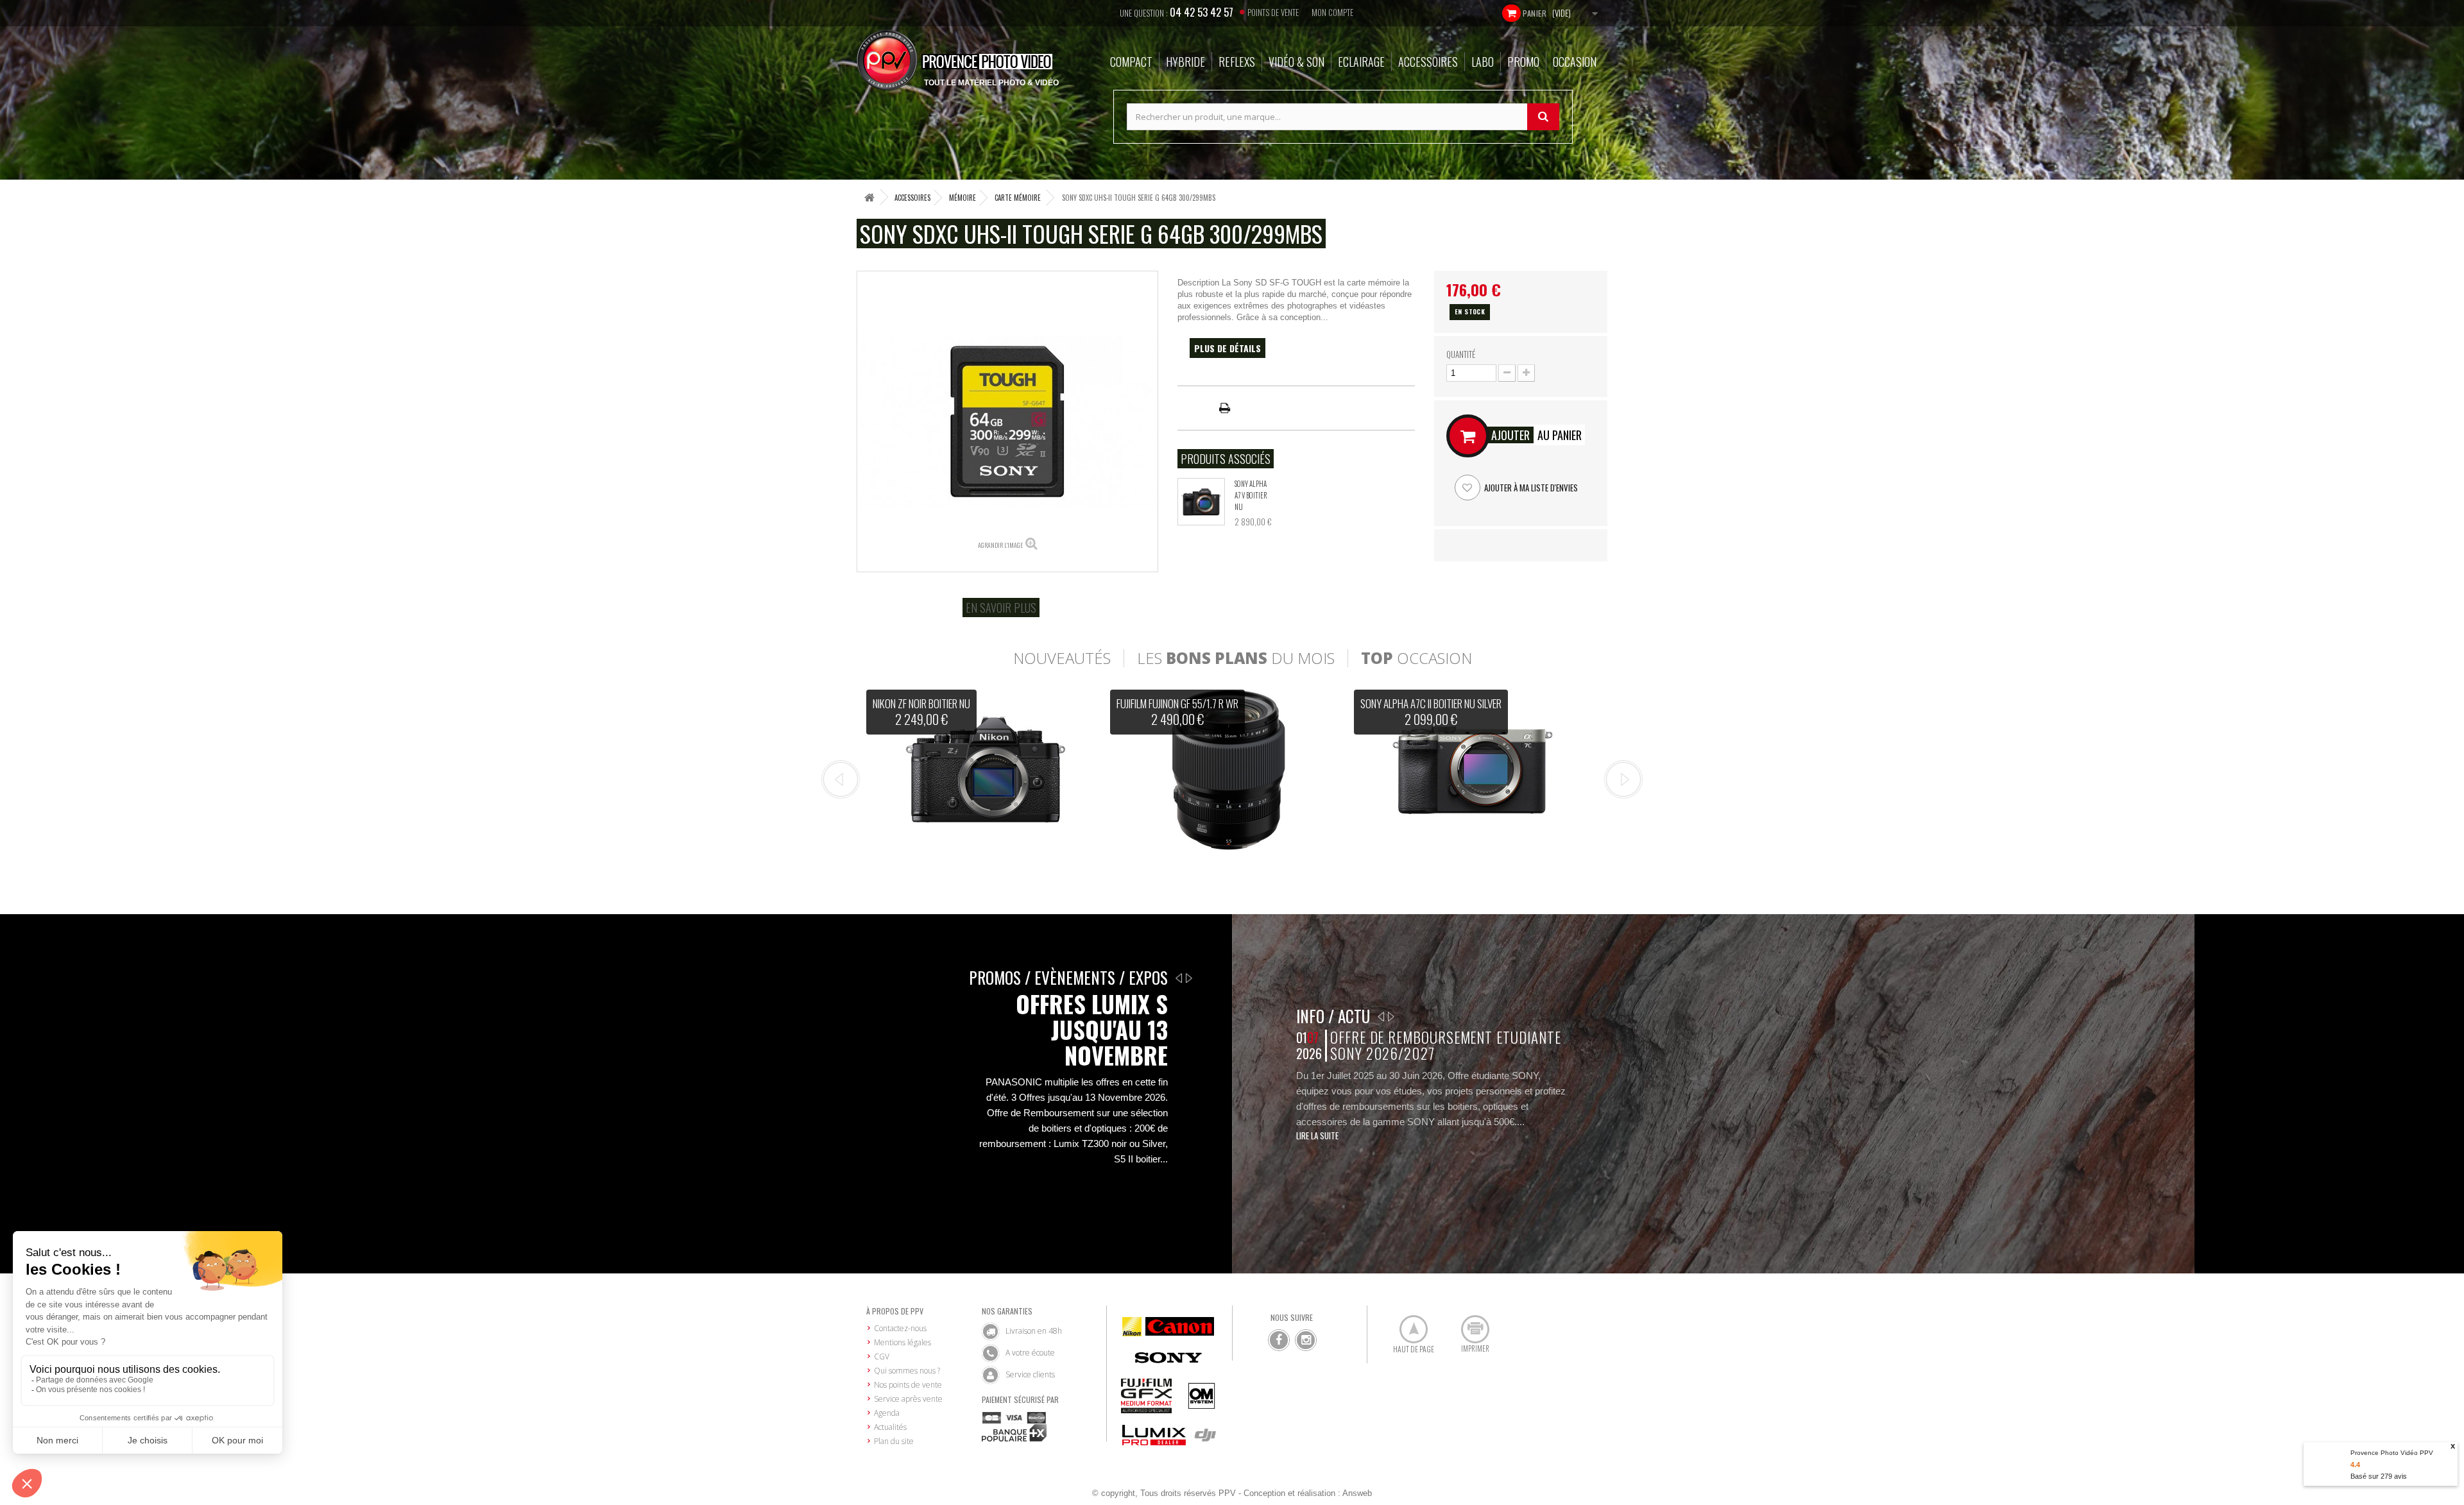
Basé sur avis (2379, 1476)
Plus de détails (1228, 348)
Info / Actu (1333, 1016)
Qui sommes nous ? (907, 1371)
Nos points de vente (908, 1385)
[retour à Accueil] (869, 197)
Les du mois (1236, 658)
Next (1623, 779)
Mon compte (1332, 12)
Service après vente (908, 1399)
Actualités (890, 1427)
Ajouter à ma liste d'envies (1530, 488)
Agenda (887, 1413)
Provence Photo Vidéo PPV (2392, 1453)
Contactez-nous (900, 1328)
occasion (1416, 658)
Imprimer (1468, 1324)
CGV (882, 1356)
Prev (841, 779)
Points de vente (1273, 12)
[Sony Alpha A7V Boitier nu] (1201, 502)
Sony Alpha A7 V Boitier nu (1251, 495)
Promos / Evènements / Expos (1068, 977)
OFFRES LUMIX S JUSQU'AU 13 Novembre (1092, 1030)
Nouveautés (1062, 658)
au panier (1536, 435)
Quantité (1461, 354)
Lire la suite (1317, 1135)
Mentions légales (903, 1342)
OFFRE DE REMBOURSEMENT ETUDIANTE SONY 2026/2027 (1445, 1045)
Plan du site (894, 1441)
